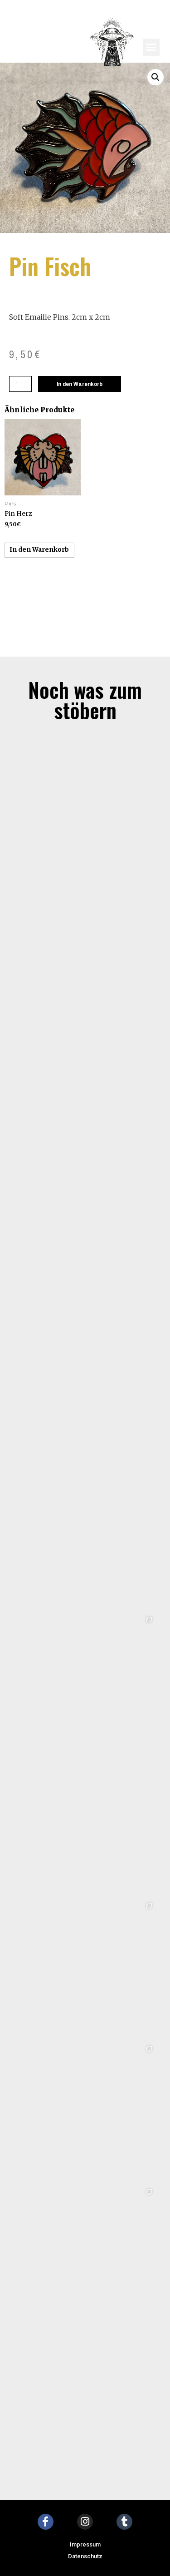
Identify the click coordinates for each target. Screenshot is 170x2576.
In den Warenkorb (80, 384)
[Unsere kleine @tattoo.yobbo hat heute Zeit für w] (85, 826)
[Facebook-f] (46, 2522)
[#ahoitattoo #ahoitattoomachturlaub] (85, 1398)
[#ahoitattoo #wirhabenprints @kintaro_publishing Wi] (85, 2113)
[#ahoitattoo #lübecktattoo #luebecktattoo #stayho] (85, 2256)
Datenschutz (85, 2556)
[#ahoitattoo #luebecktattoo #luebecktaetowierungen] (85, 1684)
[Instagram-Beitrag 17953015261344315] (85, 1541)
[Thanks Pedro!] (85, 1112)
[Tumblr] (124, 2522)
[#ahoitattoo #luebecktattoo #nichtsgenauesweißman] (85, 1827)
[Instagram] (85, 2522)
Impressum (85, 2544)
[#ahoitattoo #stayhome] (85, 2399)
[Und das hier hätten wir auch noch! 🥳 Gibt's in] (85, 1970)
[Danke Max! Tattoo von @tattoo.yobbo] (85, 1255)
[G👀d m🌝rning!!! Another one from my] (85, 969)
